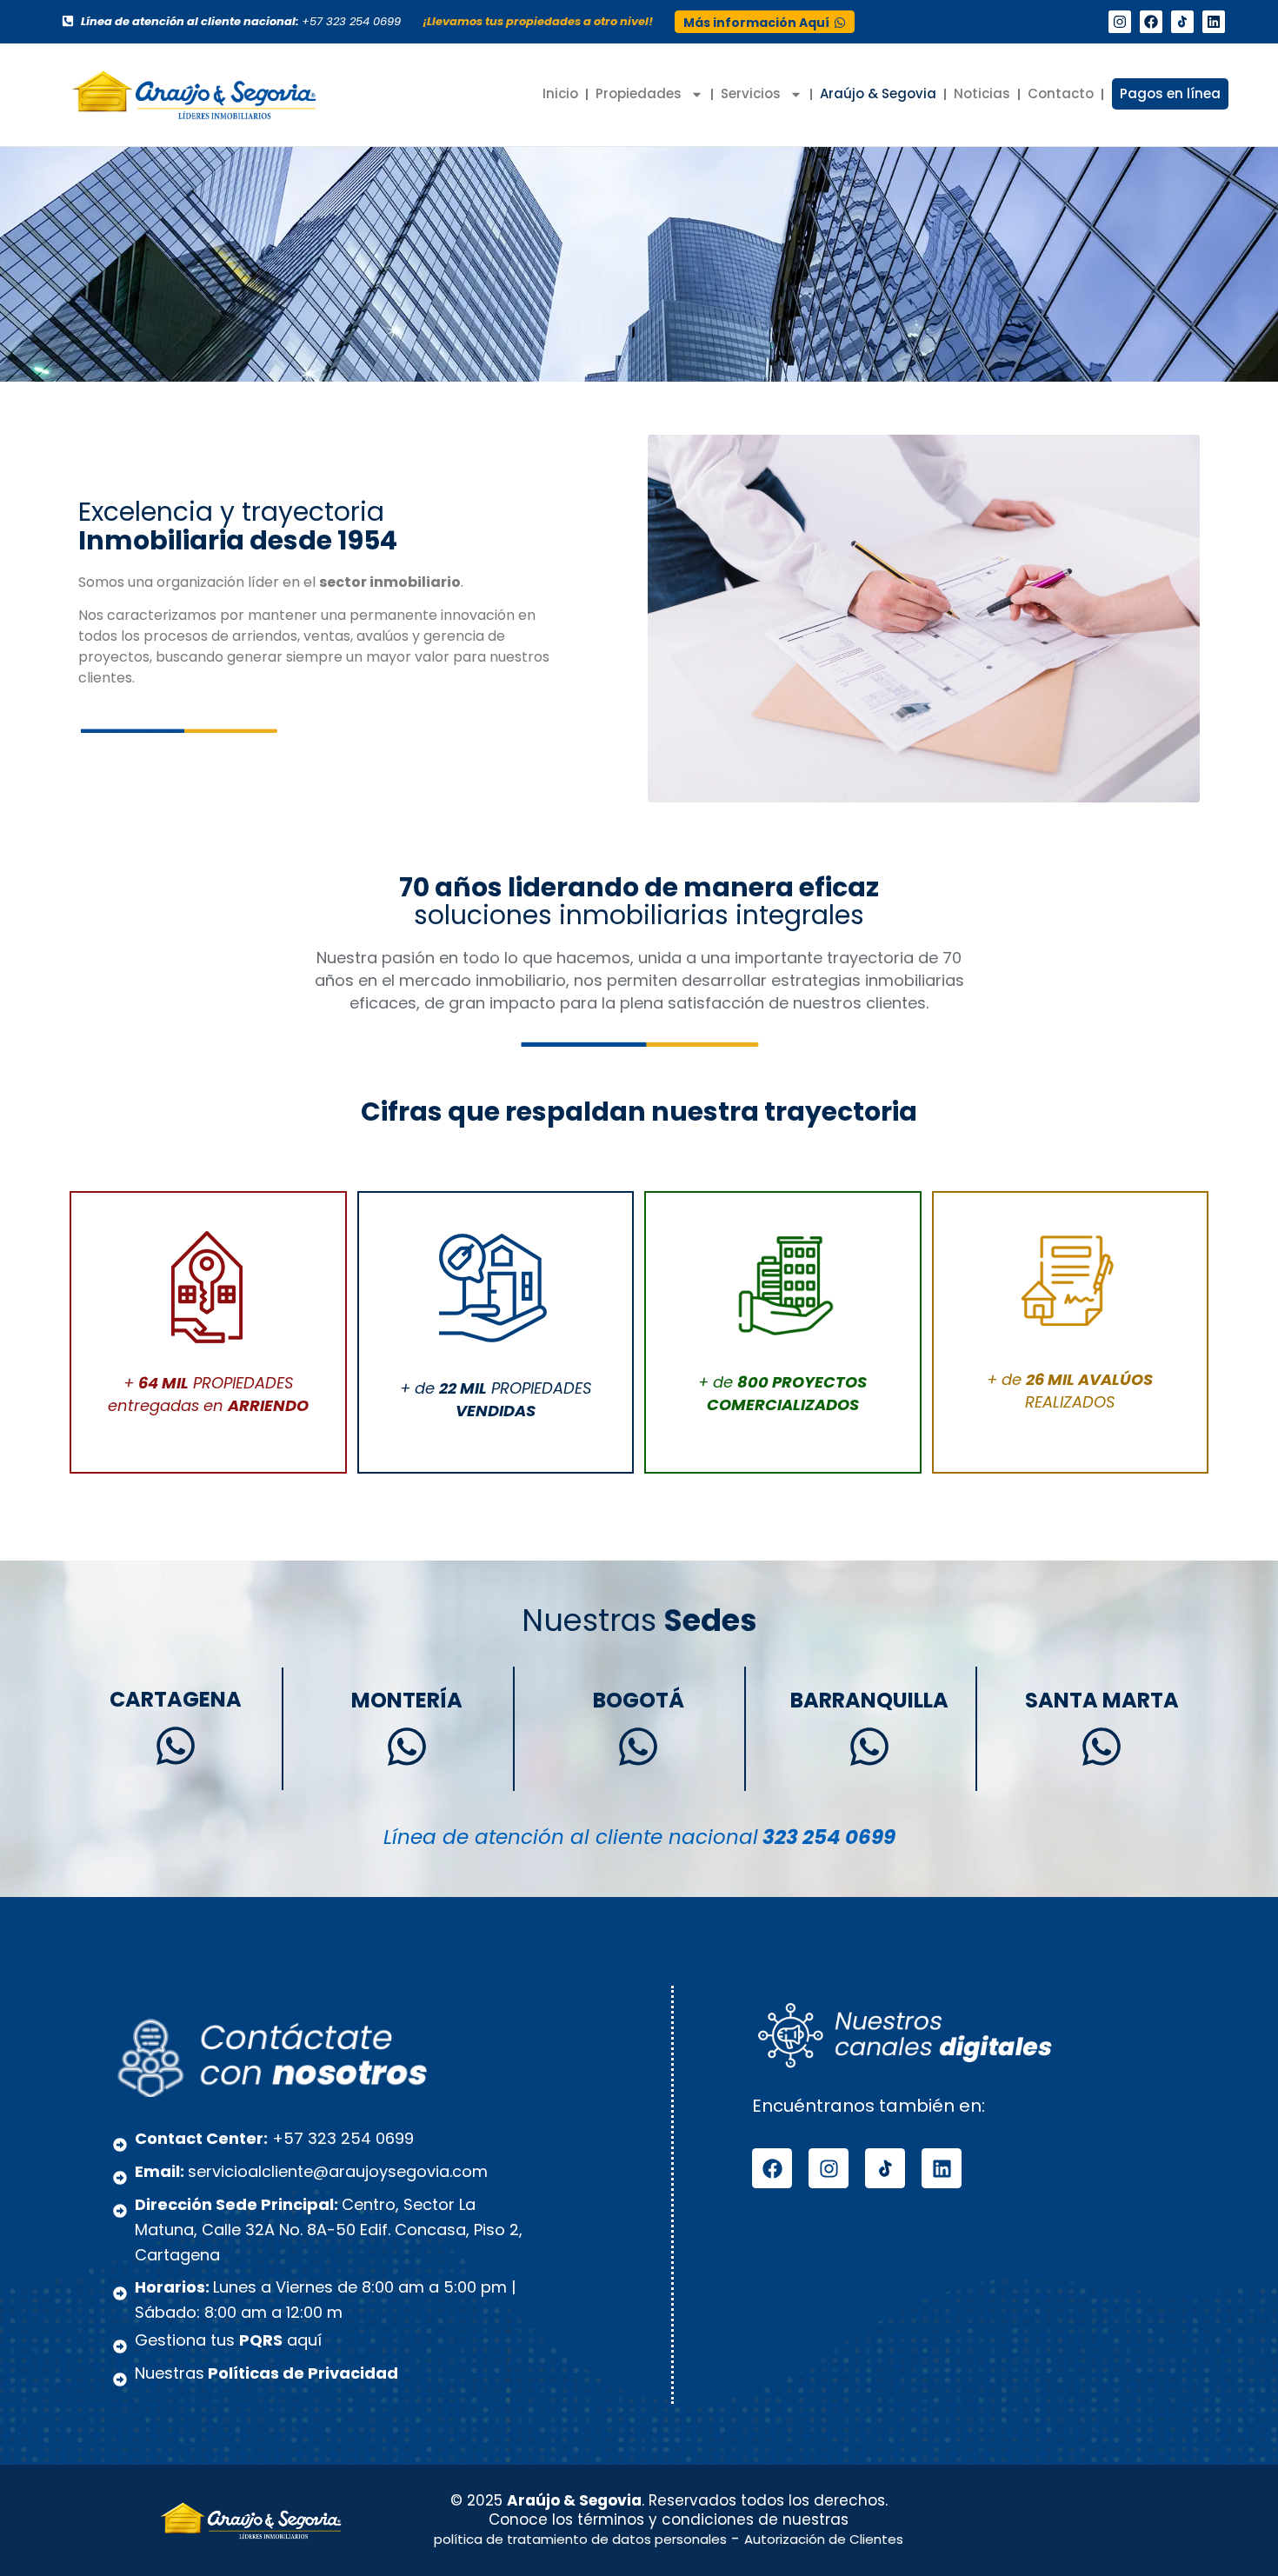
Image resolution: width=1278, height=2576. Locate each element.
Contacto (1061, 93)
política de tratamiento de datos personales (580, 2539)
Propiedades (639, 93)
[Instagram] (1120, 22)
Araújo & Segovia (878, 93)
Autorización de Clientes (824, 2539)
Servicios (751, 93)
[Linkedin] (1214, 22)
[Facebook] (1151, 22)
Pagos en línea (1170, 93)
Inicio (560, 93)
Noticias (982, 93)
